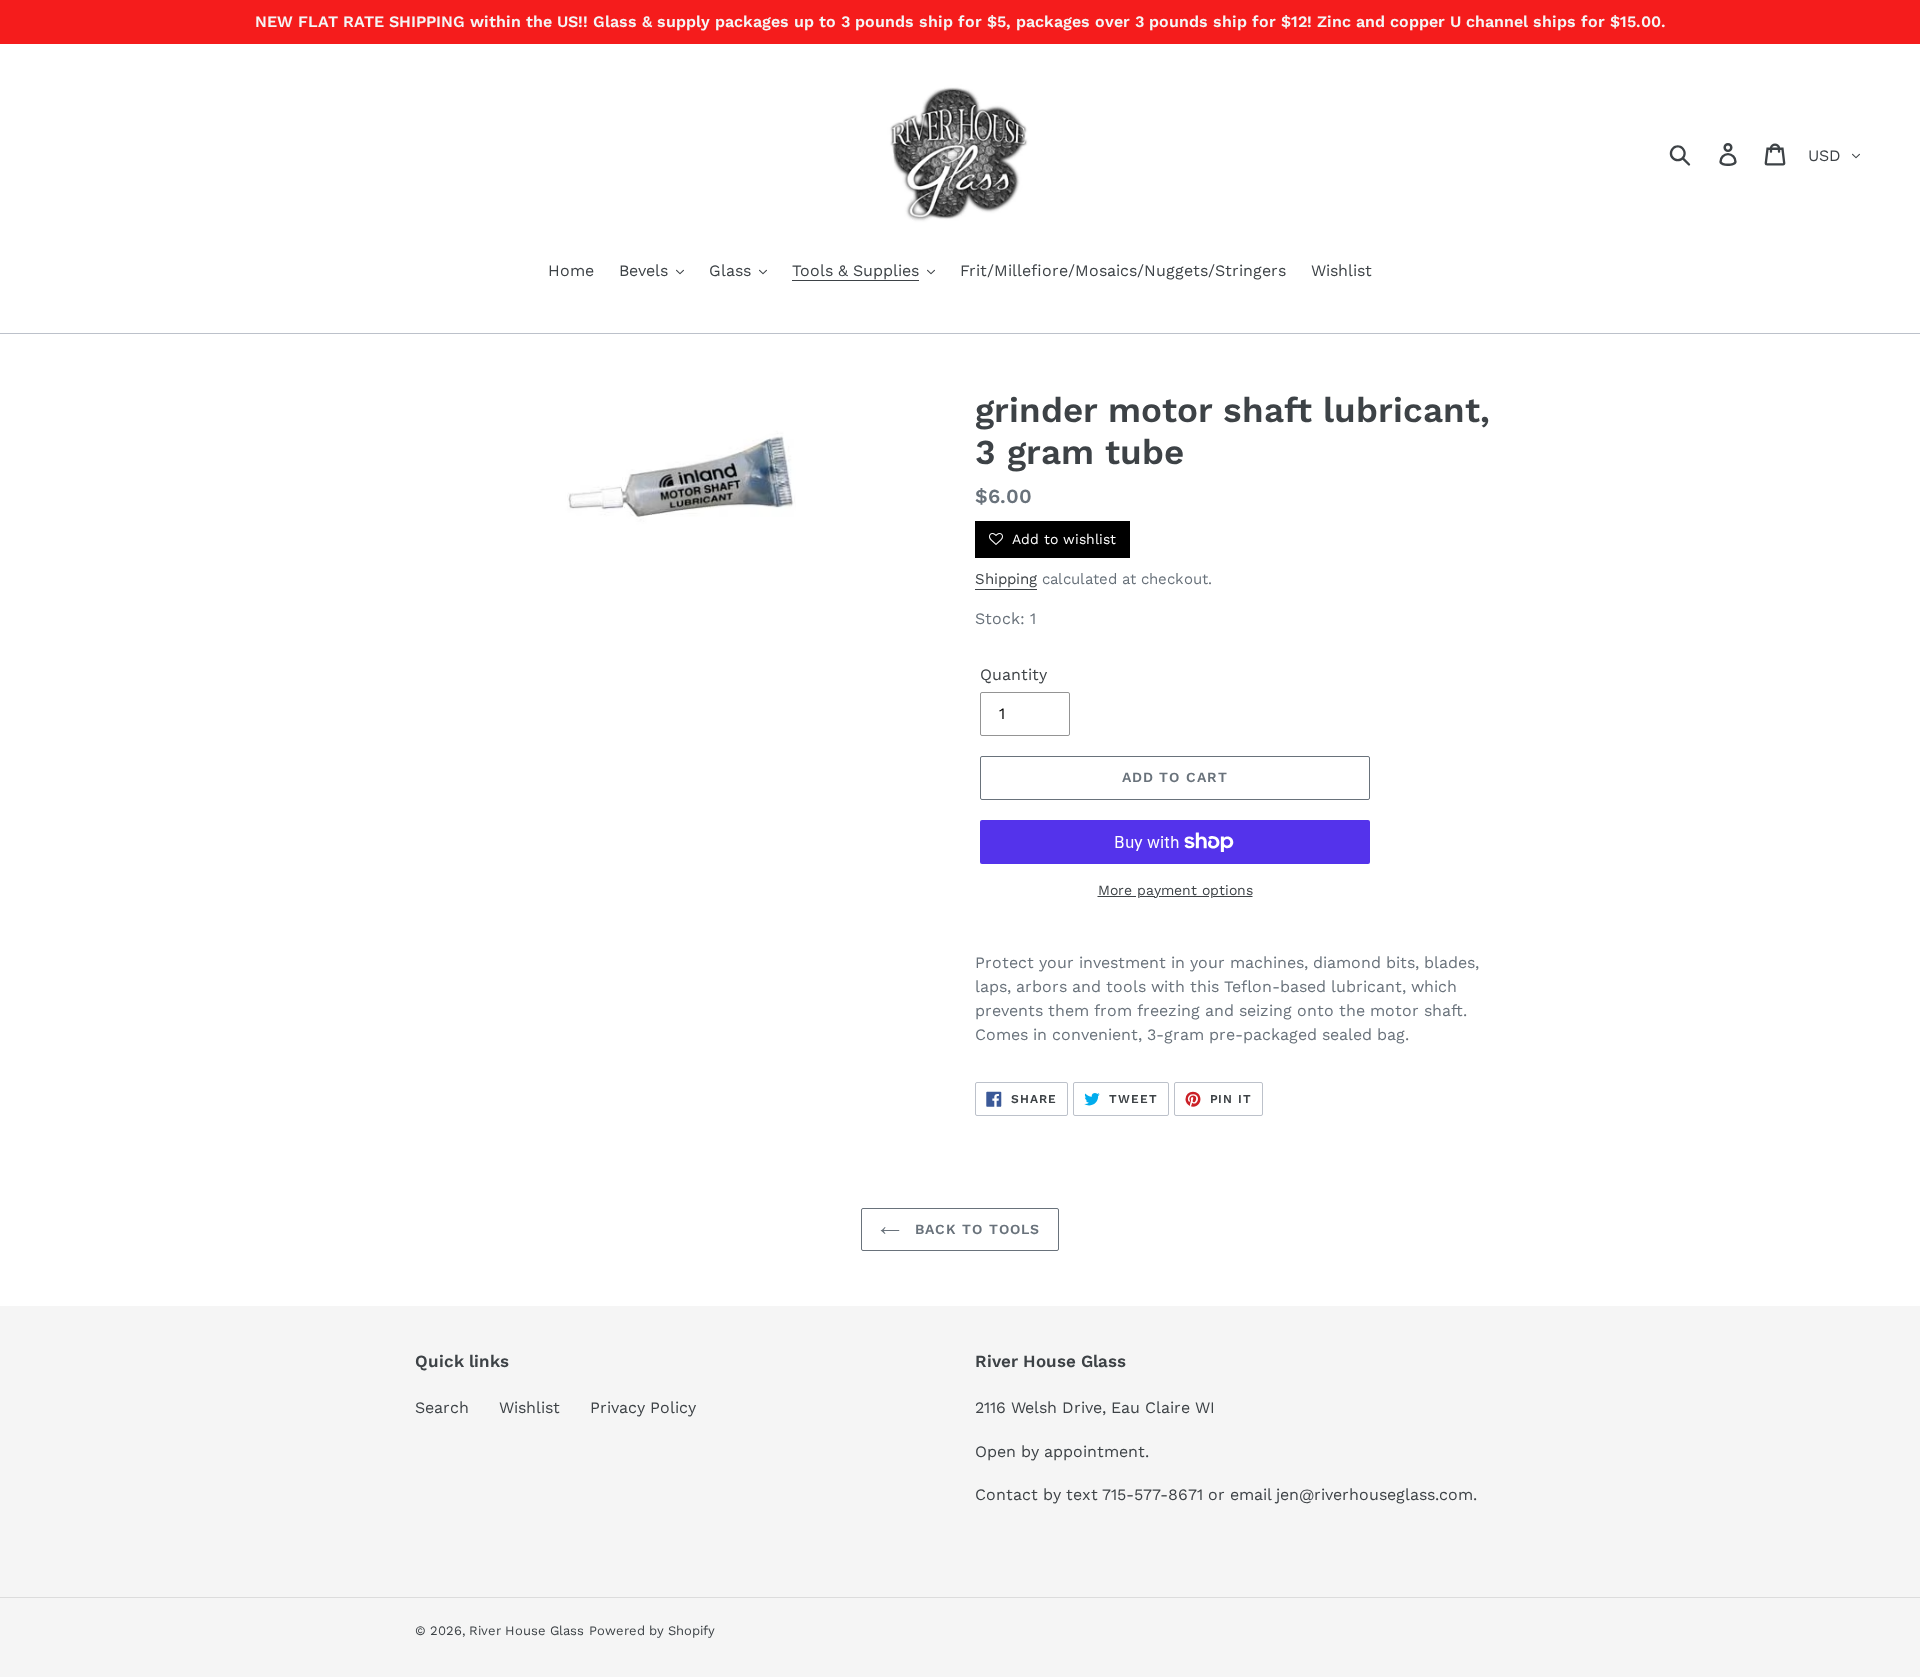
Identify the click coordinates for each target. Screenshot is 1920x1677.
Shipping (1006, 579)
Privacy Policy (643, 1407)
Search (442, 1407)
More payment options (1175, 890)
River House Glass (526, 1630)
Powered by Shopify (652, 1630)
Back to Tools (975, 1229)
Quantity (1013, 674)
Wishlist (529, 1407)
